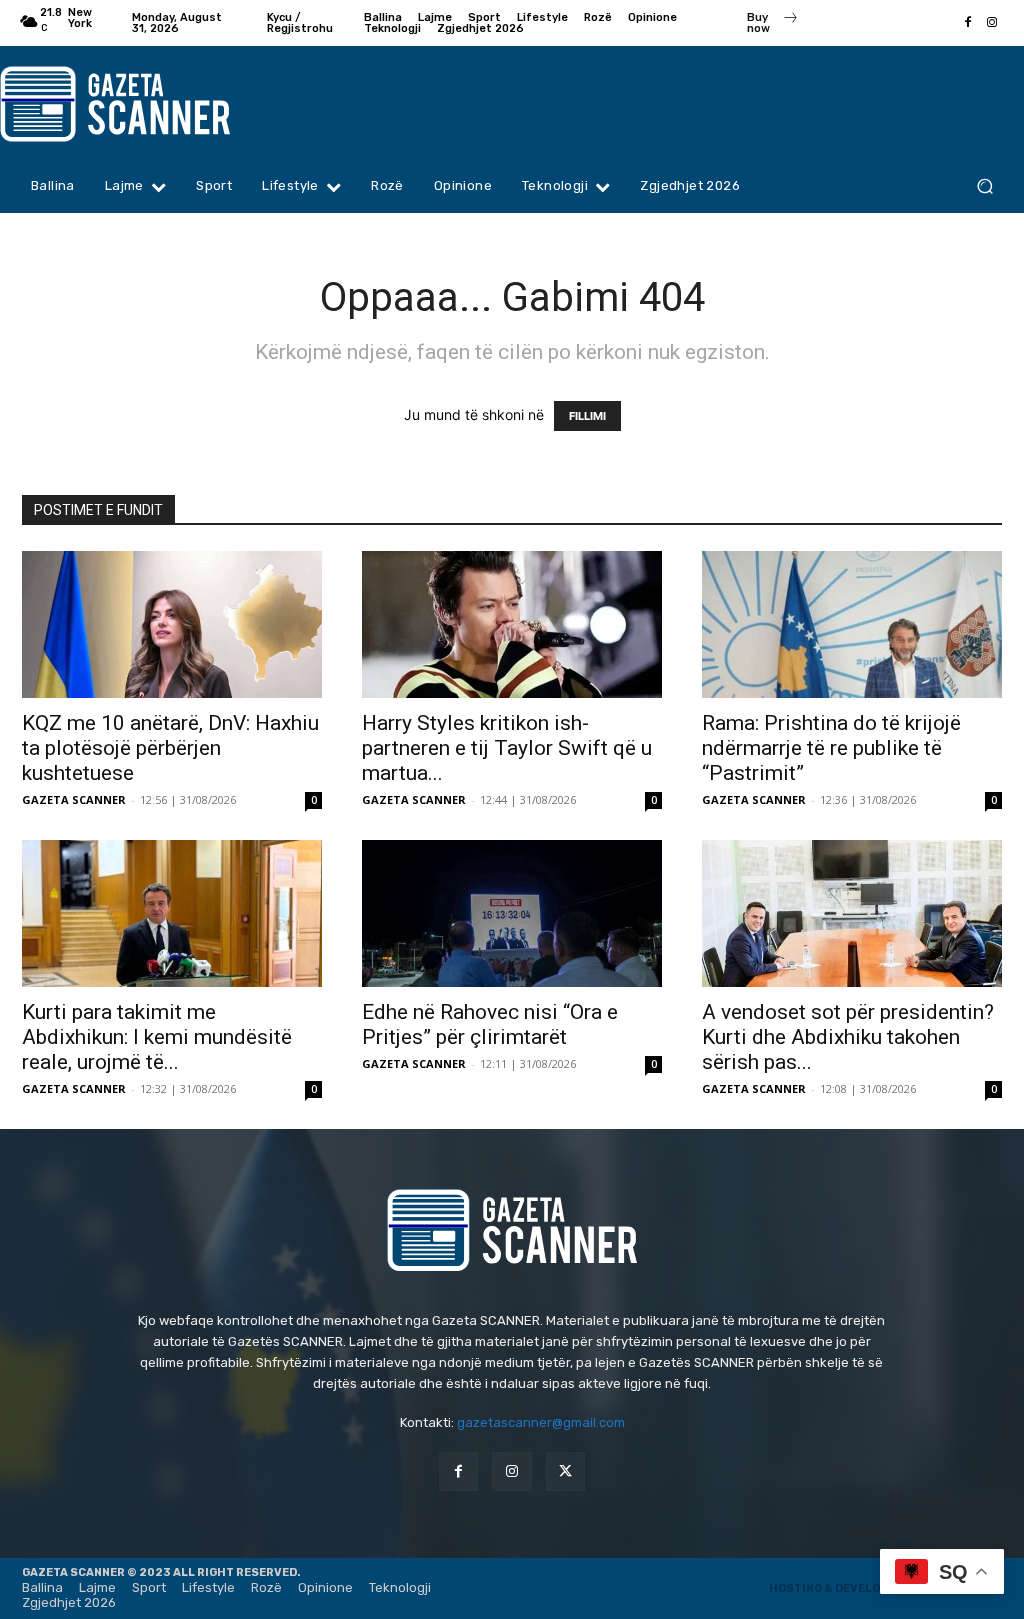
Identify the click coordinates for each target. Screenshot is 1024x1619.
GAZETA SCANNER (74, 799)
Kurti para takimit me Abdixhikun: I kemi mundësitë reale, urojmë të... (157, 1037)
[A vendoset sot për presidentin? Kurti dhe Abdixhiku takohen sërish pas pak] (852, 913)
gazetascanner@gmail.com (541, 1422)
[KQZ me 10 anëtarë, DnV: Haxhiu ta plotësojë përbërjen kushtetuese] (172, 624)
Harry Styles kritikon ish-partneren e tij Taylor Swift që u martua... (507, 748)
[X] (565, 1471)
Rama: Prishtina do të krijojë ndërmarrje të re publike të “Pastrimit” (831, 748)
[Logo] (128, 104)
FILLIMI (587, 416)
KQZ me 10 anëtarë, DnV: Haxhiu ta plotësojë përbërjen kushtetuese (170, 748)
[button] (984, 186)
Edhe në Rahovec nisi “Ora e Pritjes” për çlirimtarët (490, 1024)
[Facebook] (968, 23)
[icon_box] (773, 25)
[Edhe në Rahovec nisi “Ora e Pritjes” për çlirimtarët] (512, 913)
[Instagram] (992, 23)
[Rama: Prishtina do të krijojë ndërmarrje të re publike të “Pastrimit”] (852, 624)
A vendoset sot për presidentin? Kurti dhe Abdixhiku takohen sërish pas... (848, 1037)
